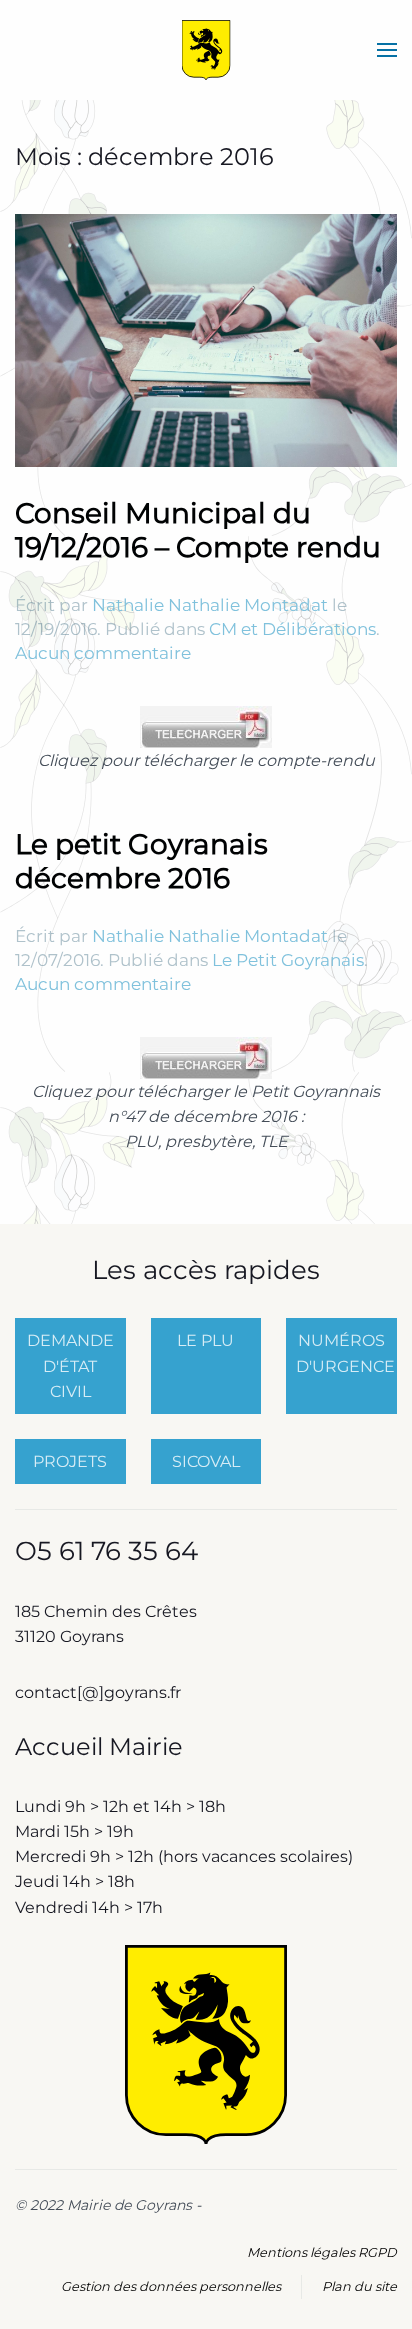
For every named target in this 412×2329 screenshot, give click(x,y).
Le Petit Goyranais (288, 960)
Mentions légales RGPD (322, 2252)
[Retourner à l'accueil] (206, 50)
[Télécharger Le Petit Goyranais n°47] (206, 1056)
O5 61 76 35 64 (106, 1551)
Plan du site (359, 2286)
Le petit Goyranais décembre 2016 (141, 861)
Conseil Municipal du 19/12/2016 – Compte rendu (198, 530)
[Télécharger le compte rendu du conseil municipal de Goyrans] (206, 725)
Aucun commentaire (103, 653)
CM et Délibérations (292, 629)
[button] (387, 50)
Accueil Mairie (99, 1746)
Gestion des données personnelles (171, 2286)
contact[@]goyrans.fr (100, 1692)
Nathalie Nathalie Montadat (210, 605)
